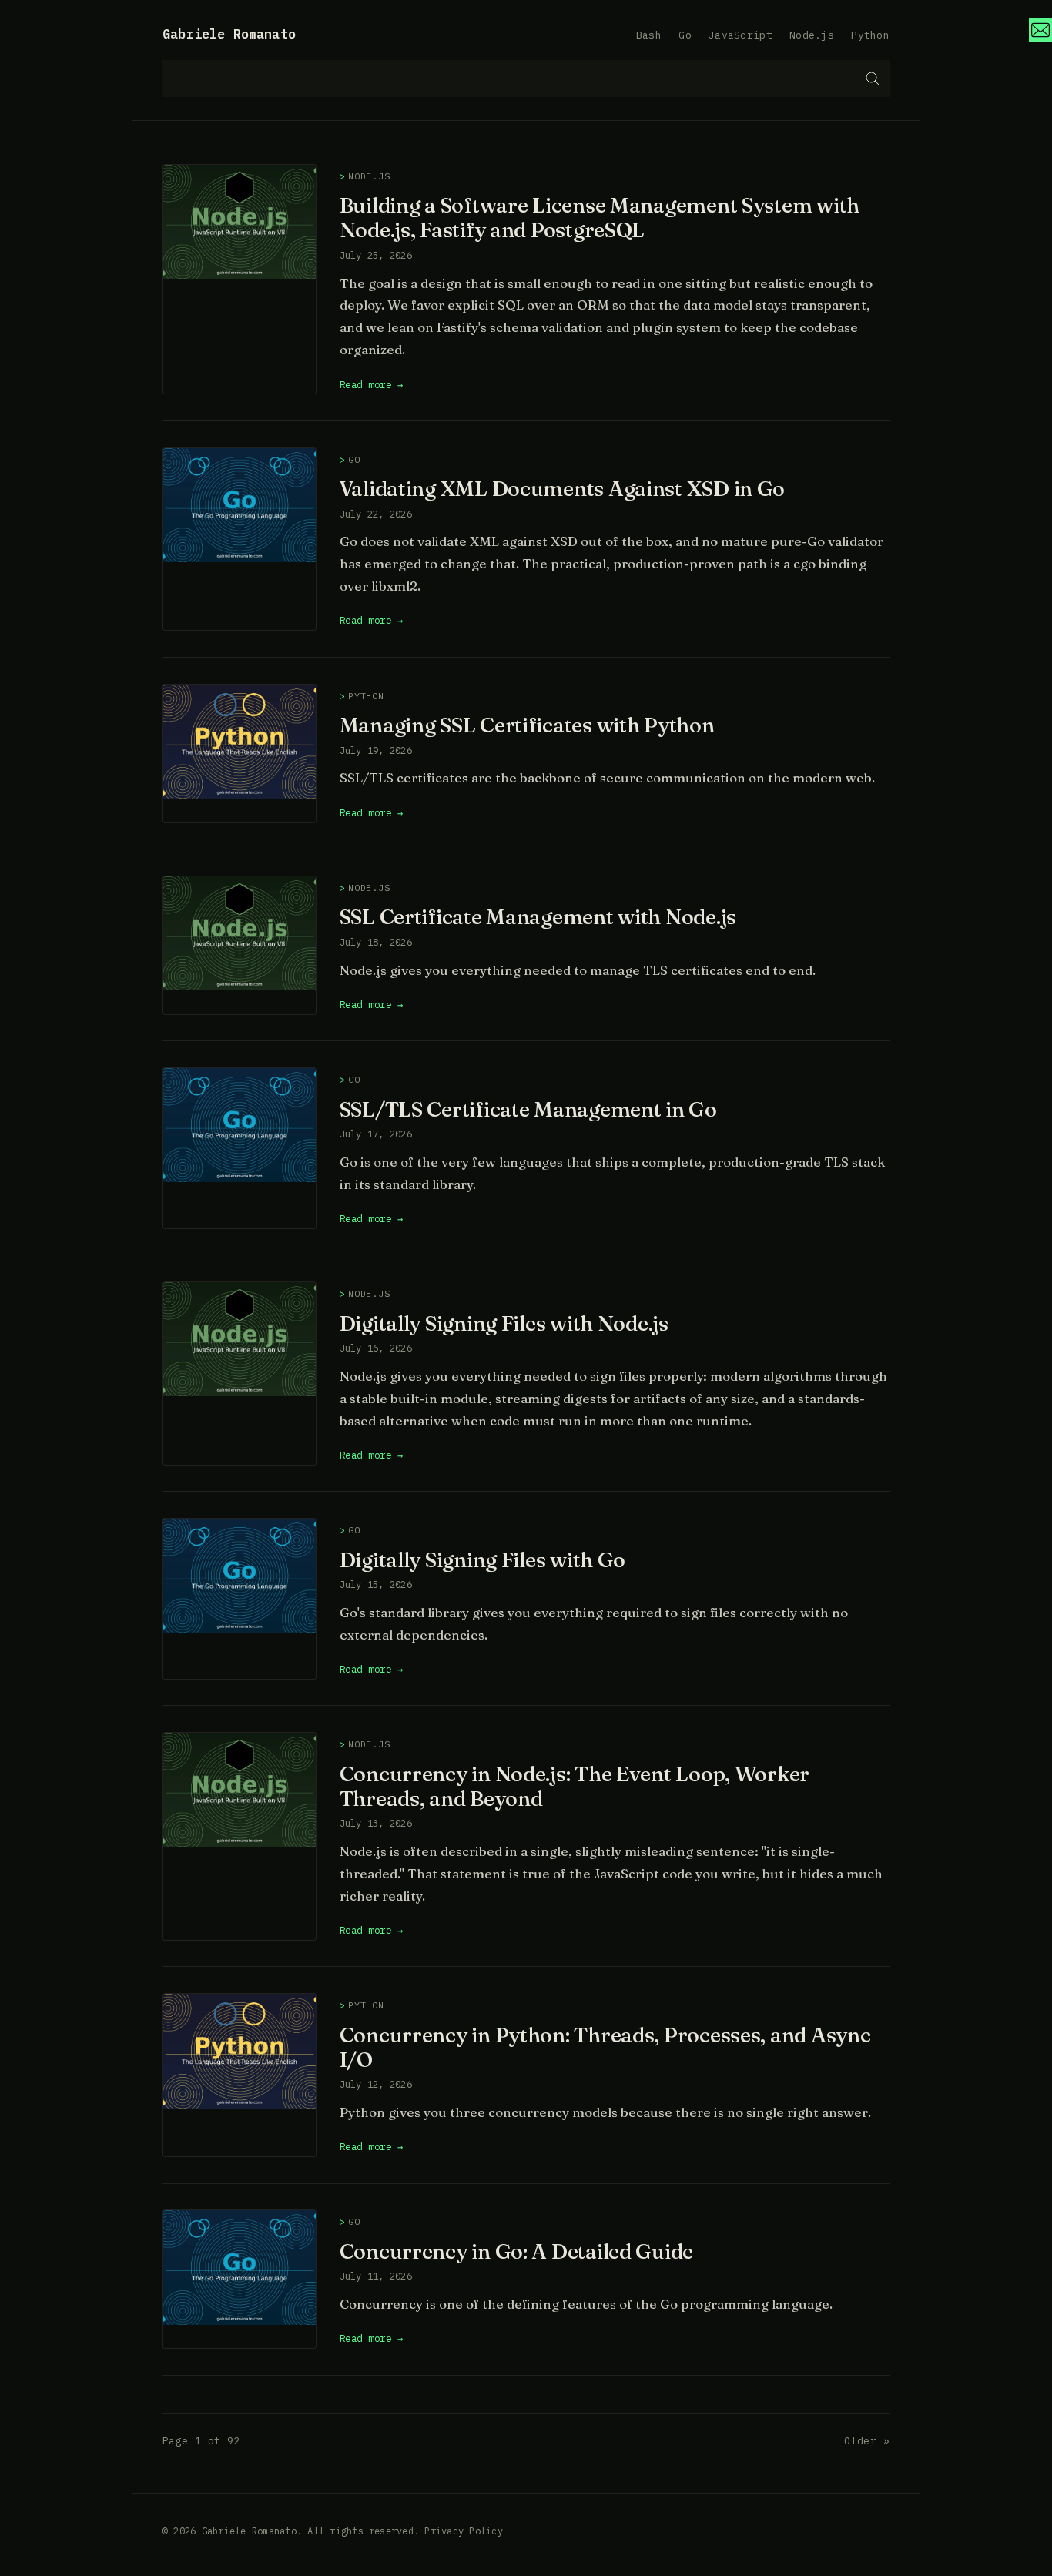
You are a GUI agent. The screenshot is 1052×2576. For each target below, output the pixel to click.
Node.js (812, 35)
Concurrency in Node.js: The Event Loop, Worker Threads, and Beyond (575, 1786)
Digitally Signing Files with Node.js (504, 1323)
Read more (366, 384)
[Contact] (1040, 30)
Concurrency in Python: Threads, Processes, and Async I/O (605, 2047)
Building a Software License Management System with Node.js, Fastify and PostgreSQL (600, 217)
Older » (867, 2441)
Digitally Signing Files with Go (483, 1559)
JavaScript (740, 35)
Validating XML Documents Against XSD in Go (563, 488)
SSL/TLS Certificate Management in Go (528, 1109)
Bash (649, 35)
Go (685, 35)
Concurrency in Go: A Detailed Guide (516, 2251)
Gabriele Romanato (229, 34)
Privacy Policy (463, 2531)
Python (870, 35)
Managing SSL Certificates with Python (527, 725)
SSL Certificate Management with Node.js (538, 916)
